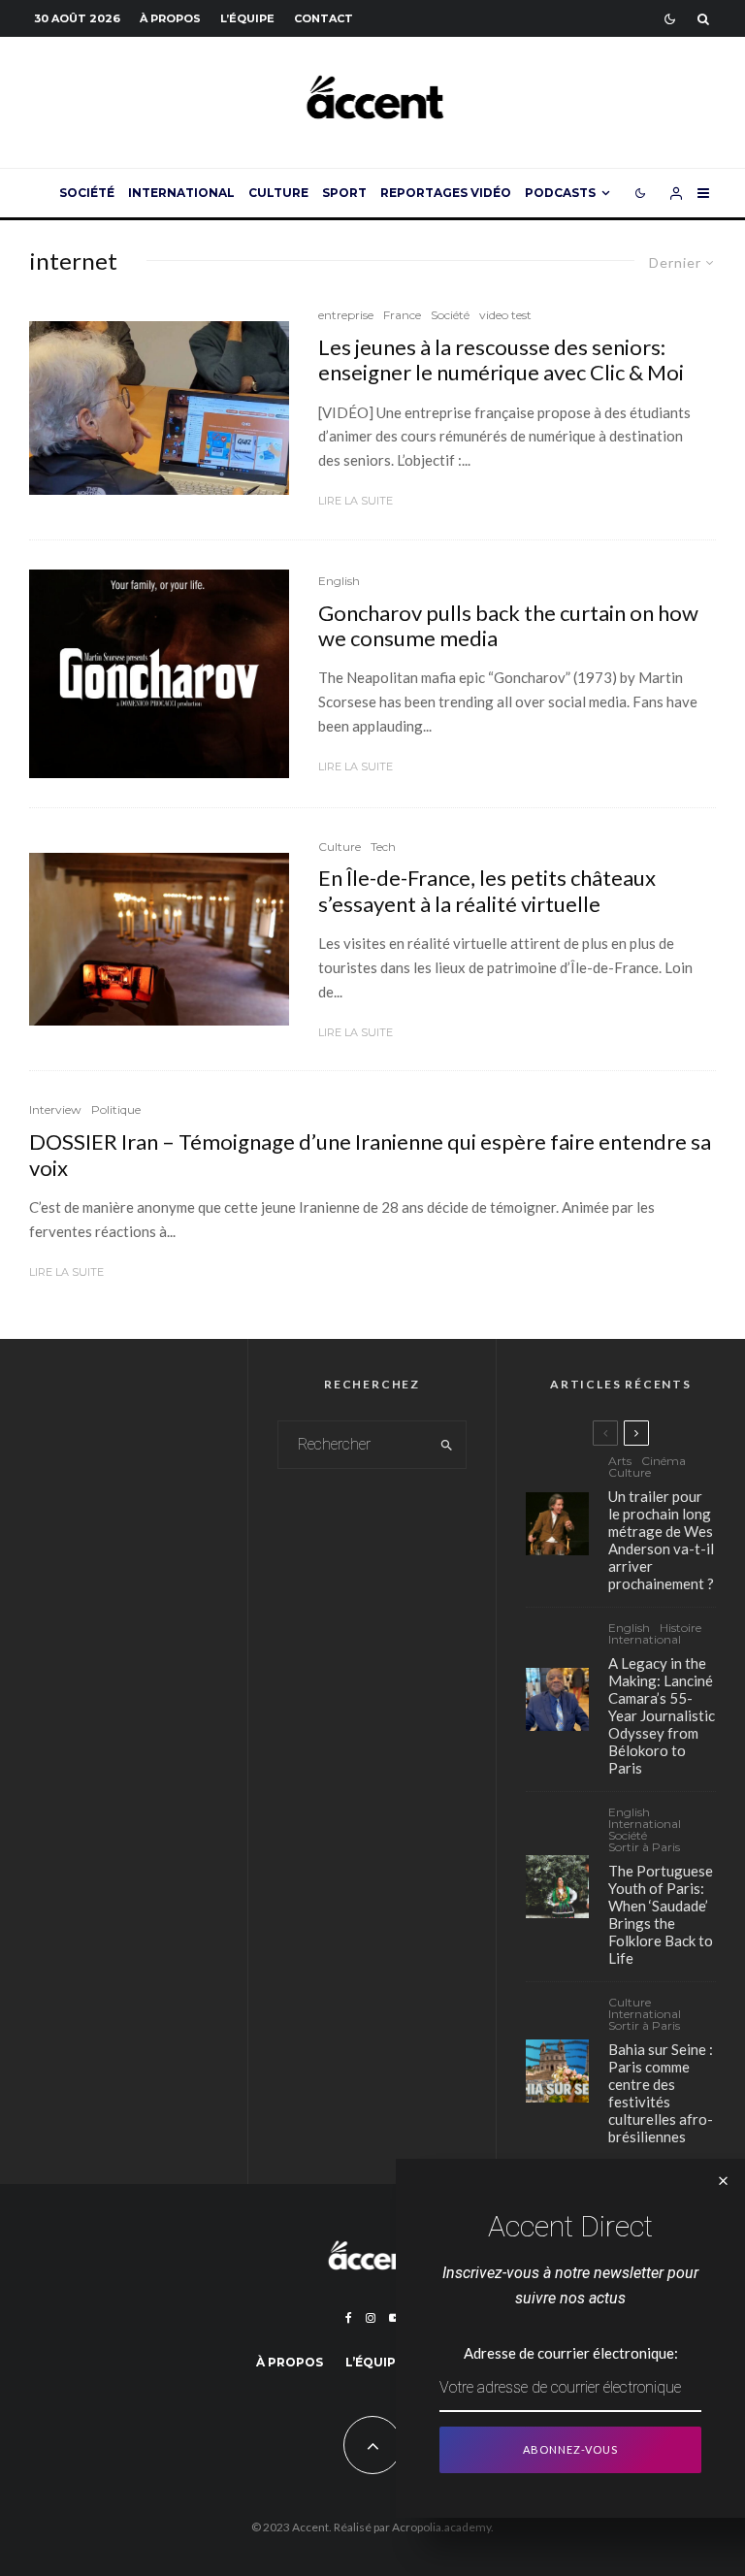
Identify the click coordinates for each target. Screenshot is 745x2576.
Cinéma (664, 1461)
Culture (278, 193)
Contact (324, 18)
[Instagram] (371, 2318)
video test (505, 315)
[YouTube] (395, 2318)
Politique (116, 1109)
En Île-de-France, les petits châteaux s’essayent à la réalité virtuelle (487, 891)
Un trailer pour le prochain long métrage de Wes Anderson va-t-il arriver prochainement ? (661, 1540)
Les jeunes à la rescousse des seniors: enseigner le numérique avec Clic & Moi (501, 360)
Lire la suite (356, 501)
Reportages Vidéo (446, 193)
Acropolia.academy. (443, 2527)
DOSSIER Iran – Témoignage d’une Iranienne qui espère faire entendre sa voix (370, 1155)
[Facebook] (349, 2318)
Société (87, 193)
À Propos (170, 18)
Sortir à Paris (644, 1847)
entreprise (346, 315)
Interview (55, 1109)
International (181, 193)
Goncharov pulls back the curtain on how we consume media (508, 626)
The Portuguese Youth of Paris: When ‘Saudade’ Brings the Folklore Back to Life (661, 1914)
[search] (447, 1445)
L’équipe (247, 18)
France (402, 315)
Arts (620, 1461)
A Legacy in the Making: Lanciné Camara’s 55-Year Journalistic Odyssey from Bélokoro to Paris (662, 1715)
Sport (344, 193)
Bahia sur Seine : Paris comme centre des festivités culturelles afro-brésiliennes (661, 2093)
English (339, 581)
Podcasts (560, 193)
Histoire (680, 1628)
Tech (383, 847)
